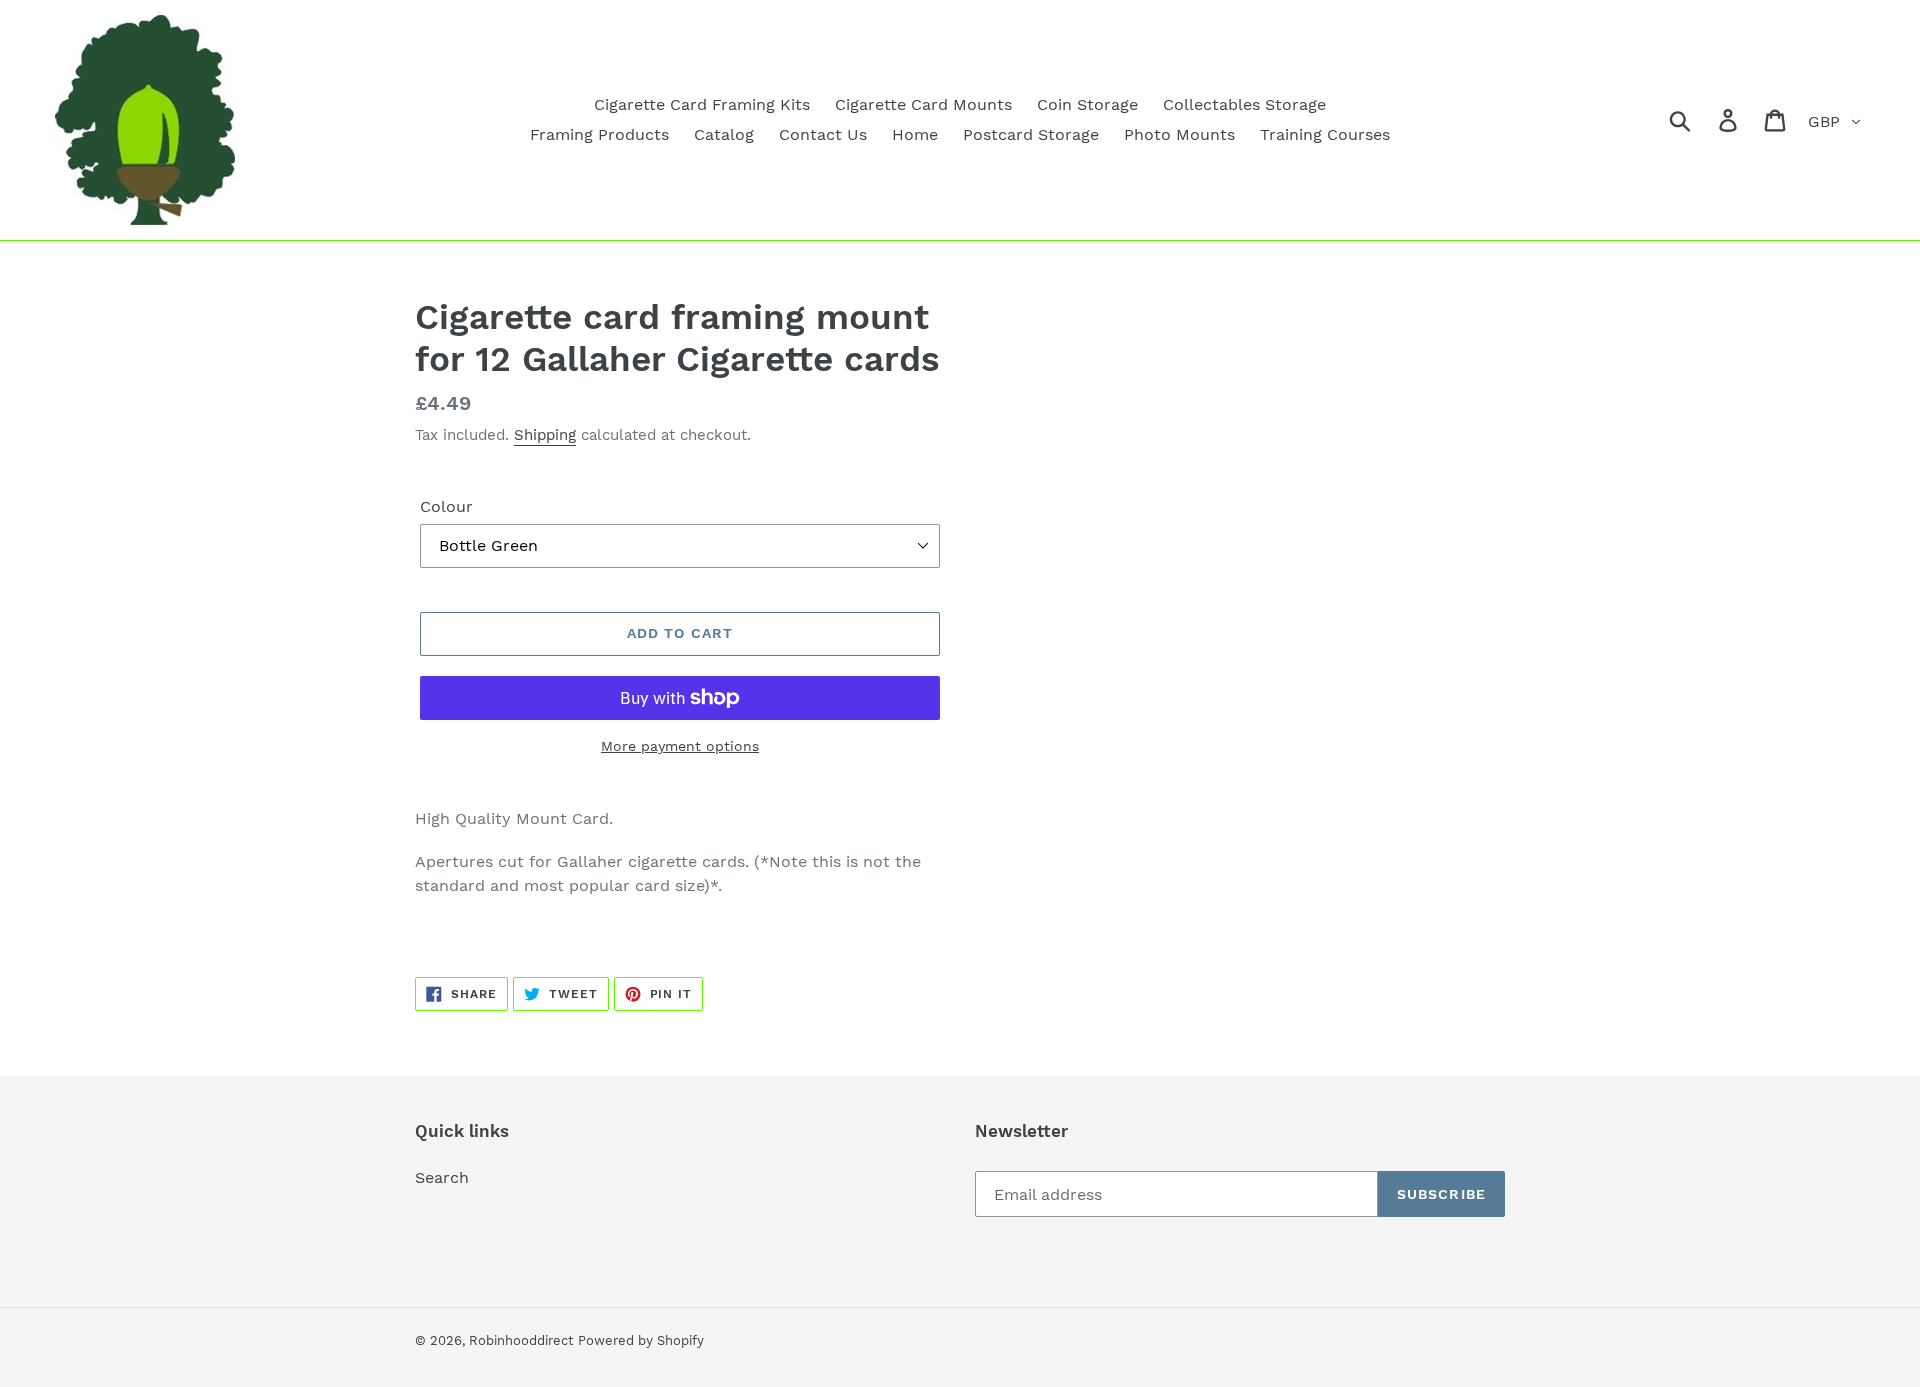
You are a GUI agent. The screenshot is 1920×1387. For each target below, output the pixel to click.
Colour (446, 506)
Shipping (545, 435)
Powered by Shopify (641, 1340)
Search (442, 1177)
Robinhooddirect (521, 1340)
